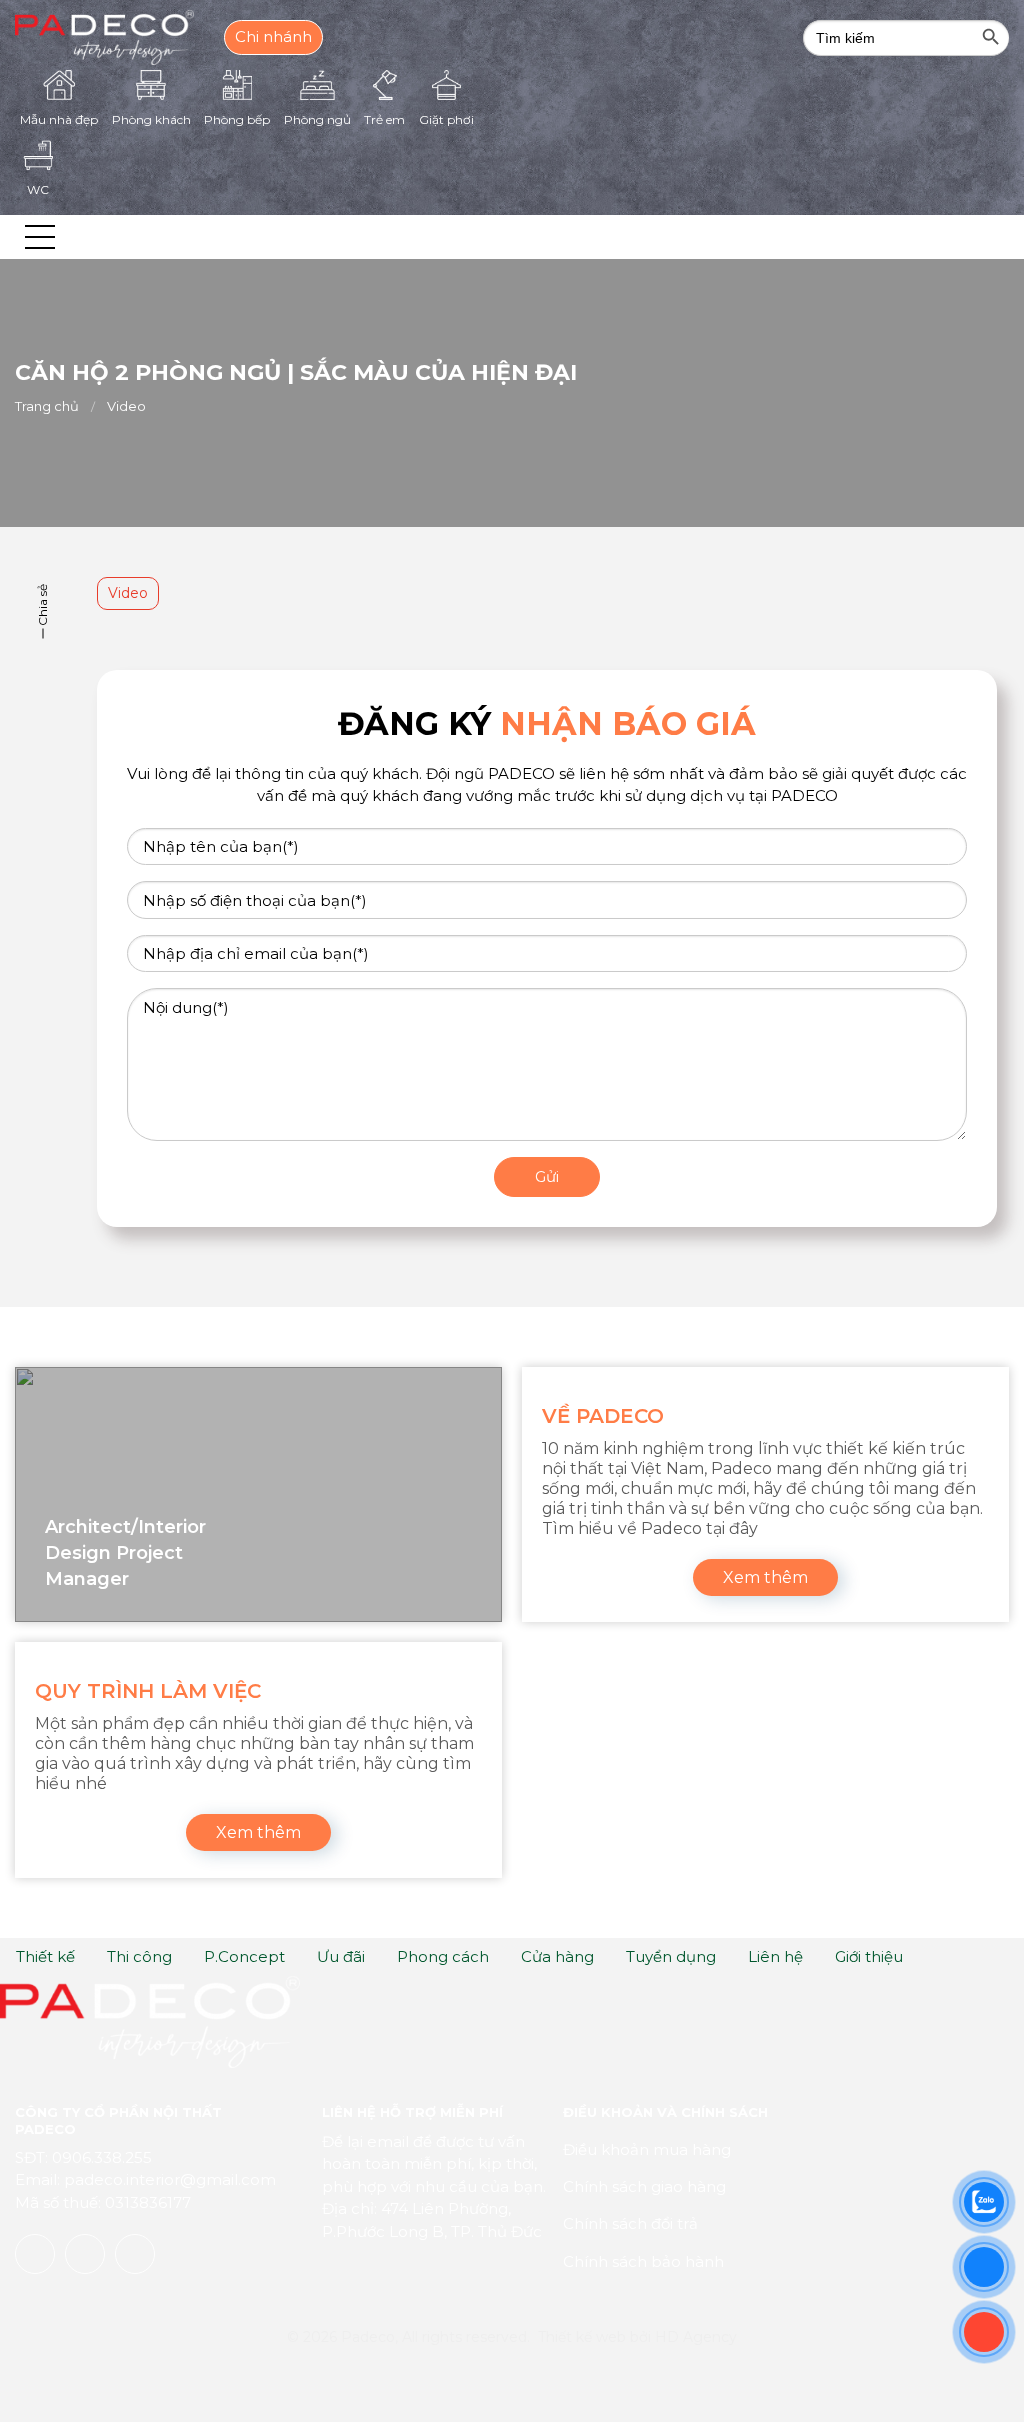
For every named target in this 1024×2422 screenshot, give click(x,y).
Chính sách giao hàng (644, 2186)
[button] (40, 237)
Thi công (139, 1956)
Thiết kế (45, 1956)
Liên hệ (775, 1956)
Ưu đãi (341, 1956)
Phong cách (443, 1956)
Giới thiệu (869, 1956)
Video (126, 406)
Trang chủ (47, 406)
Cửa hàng (557, 1956)
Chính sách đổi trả (630, 2223)
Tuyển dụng (671, 1956)
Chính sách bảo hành (643, 2261)
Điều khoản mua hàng (647, 2149)
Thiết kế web (582, 2337)
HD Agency (696, 2337)
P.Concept (244, 1956)
